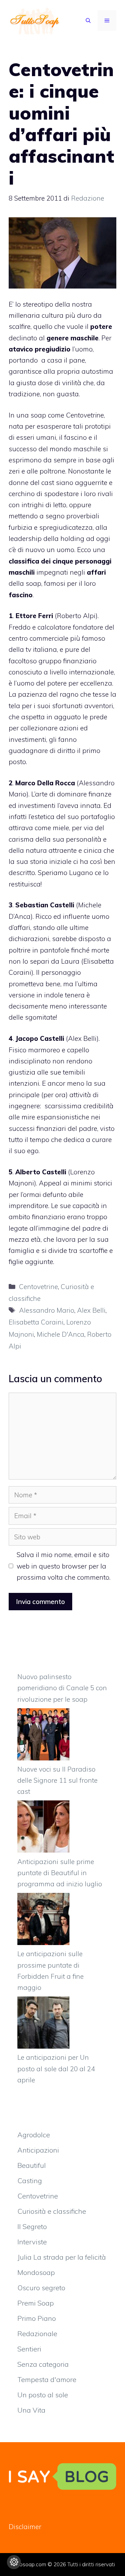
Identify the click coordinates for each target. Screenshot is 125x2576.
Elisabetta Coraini (36, 1322)
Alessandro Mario (47, 1310)
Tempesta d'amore (47, 2379)
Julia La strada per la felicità (62, 2257)
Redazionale (37, 2334)
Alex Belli (82, 1038)
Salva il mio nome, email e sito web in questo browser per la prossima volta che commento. (64, 1566)
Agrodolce (34, 2135)
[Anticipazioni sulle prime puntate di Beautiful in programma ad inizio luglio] (43, 1828)
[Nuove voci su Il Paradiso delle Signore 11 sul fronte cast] (43, 1736)
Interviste (32, 2242)
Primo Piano (37, 2318)
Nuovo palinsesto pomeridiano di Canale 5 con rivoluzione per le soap (62, 1688)
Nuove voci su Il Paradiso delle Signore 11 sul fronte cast (57, 1780)
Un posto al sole (43, 2395)
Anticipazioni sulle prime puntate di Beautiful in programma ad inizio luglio (60, 1873)
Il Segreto (32, 2226)
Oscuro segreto (41, 2288)
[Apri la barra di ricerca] (88, 21)
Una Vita (31, 2410)
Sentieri (29, 2349)
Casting (30, 2181)
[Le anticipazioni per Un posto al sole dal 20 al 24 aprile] (43, 2024)
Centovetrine (39, 1287)
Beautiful (32, 2165)
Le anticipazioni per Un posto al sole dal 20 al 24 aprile (56, 2069)
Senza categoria (43, 2364)
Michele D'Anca (61, 1334)
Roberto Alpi (76, 616)
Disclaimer (25, 2527)
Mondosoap (36, 2272)
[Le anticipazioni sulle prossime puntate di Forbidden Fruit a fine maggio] (43, 1921)
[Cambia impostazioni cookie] (14, 2562)
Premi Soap (36, 2303)
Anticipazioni (38, 2150)
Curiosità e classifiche (52, 2211)
